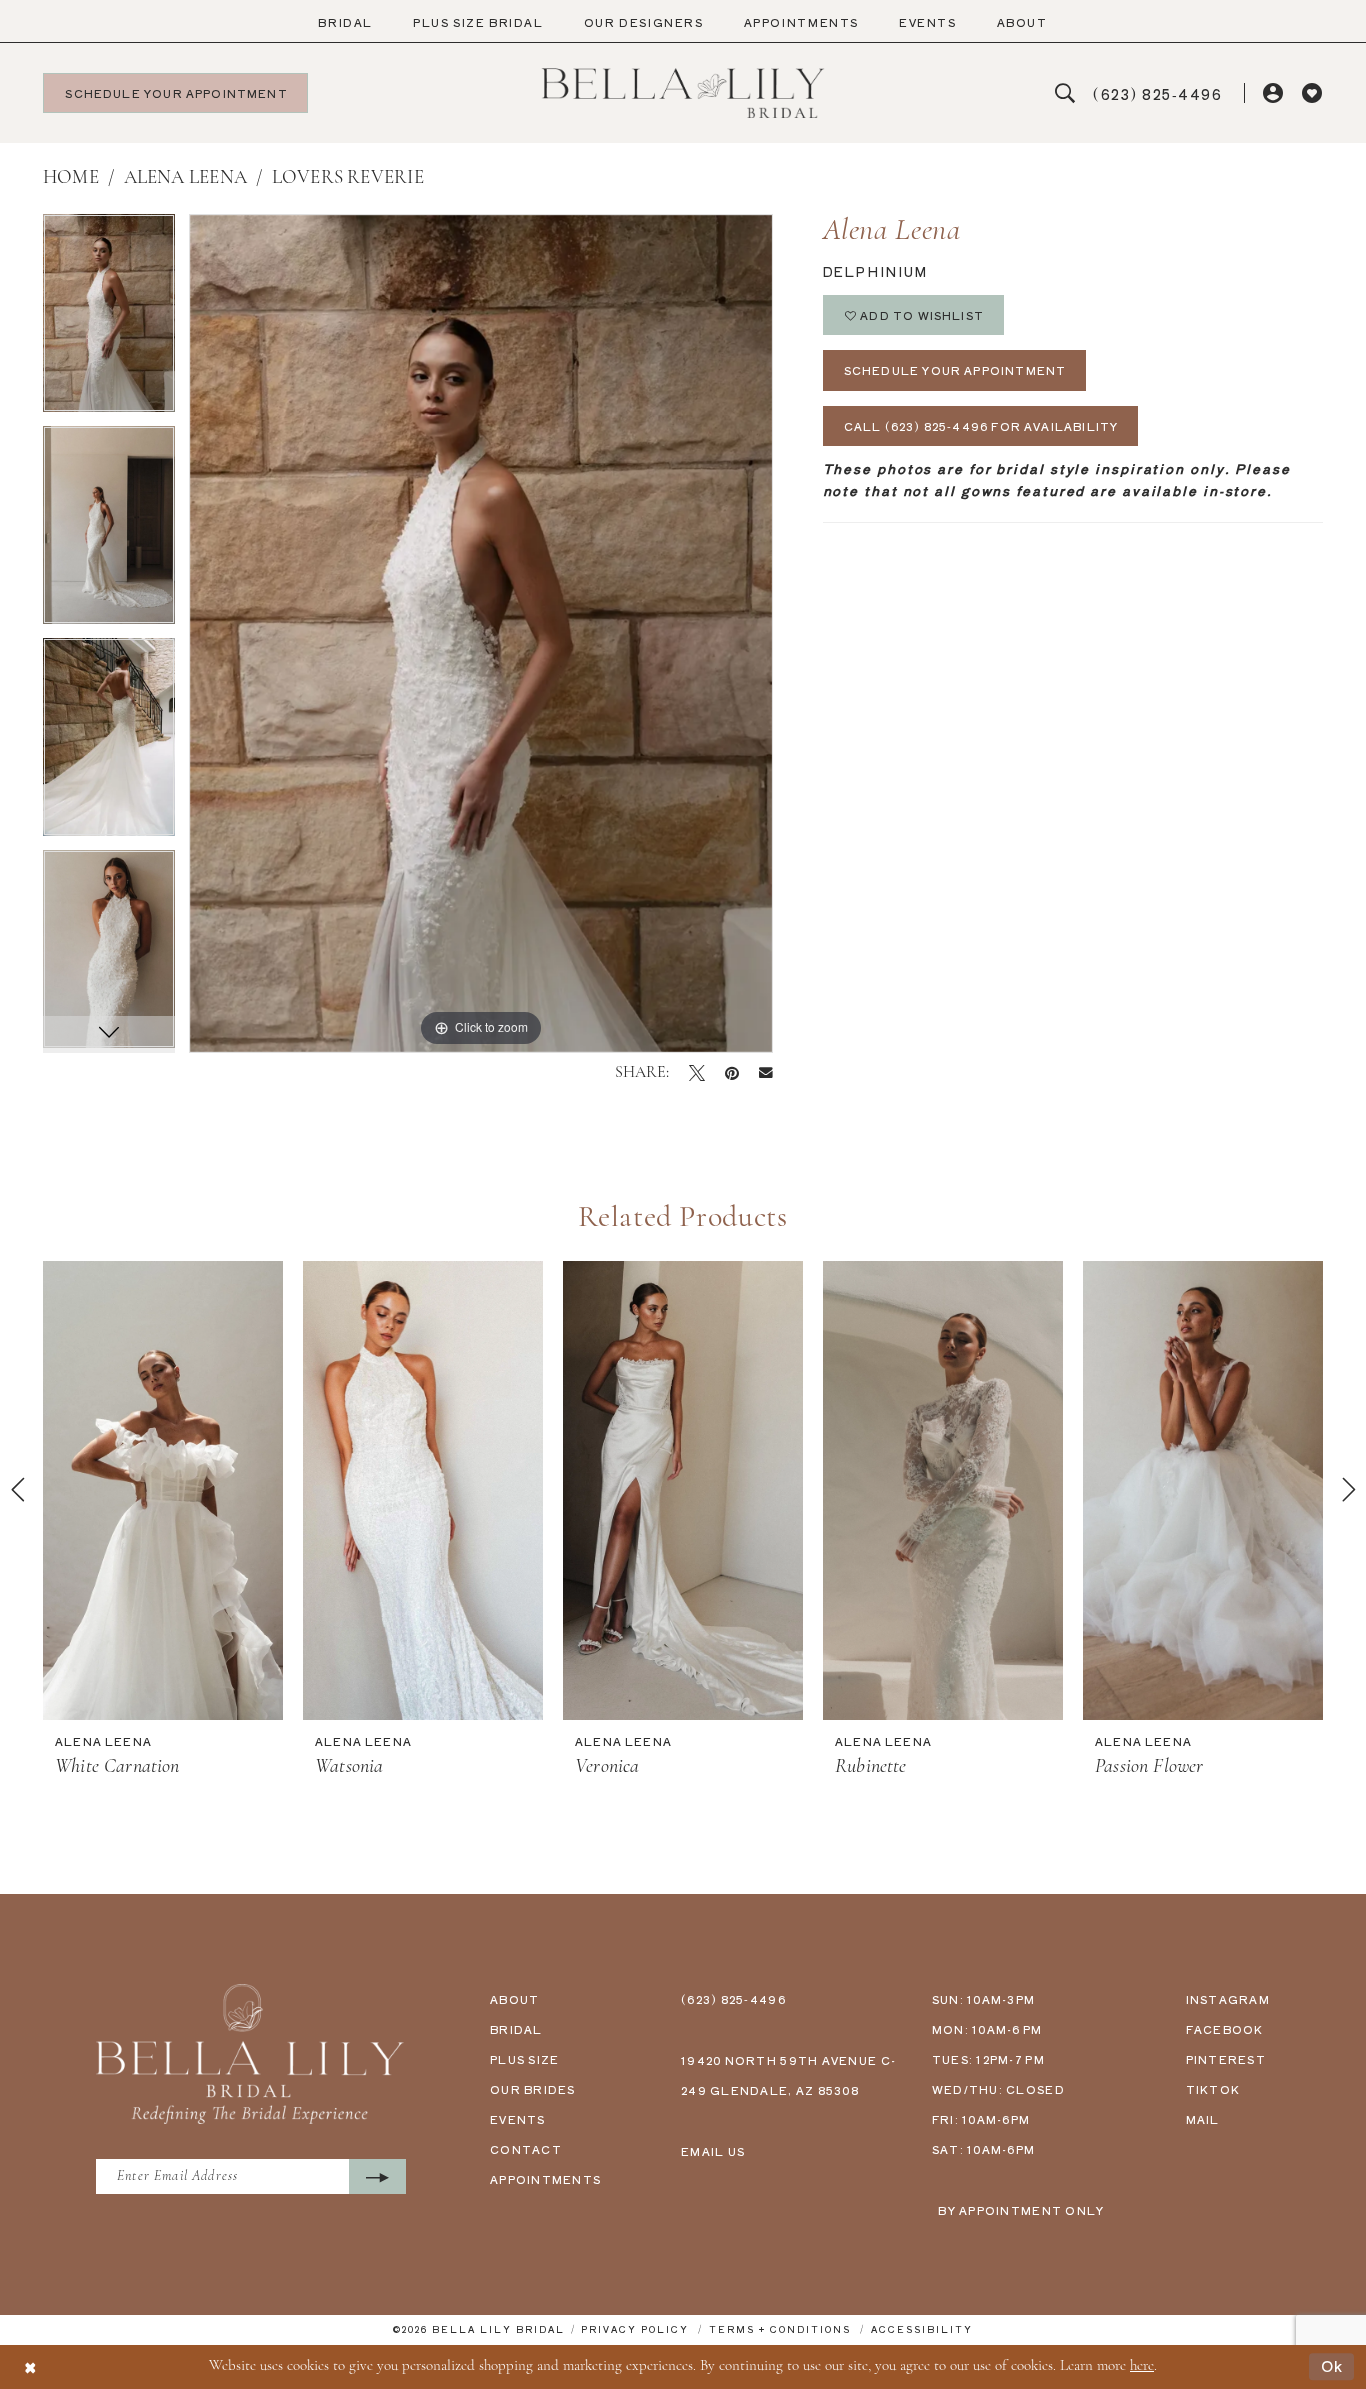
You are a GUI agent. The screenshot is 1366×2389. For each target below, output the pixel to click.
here (1142, 2366)
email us (713, 2151)
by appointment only (1021, 2210)
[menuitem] (345, 22)
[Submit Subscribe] (377, 2176)
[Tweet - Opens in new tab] (697, 1073)
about (514, 1999)
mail (1203, 2119)
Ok (1332, 2366)
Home (71, 178)
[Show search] (1065, 93)
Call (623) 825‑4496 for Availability (981, 426)
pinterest (1226, 2059)
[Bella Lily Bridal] (683, 93)
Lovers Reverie (348, 178)
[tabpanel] (109, 320)
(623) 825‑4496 (733, 1999)
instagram (1228, 1999)
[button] (1274, 93)
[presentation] (163, 1490)
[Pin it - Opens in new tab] (732, 1073)
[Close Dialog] (30, 2366)
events (518, 2119)
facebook (1225, 2029)
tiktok (1213, 2089)
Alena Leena (185, 178)
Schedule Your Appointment (955, 370)
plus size (524, 2059)
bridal (516, 2029)
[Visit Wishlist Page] (1312, 93)
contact (526, 2149)
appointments (545, 2179)
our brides (533, 2089)
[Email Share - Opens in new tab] (766, 1073)
